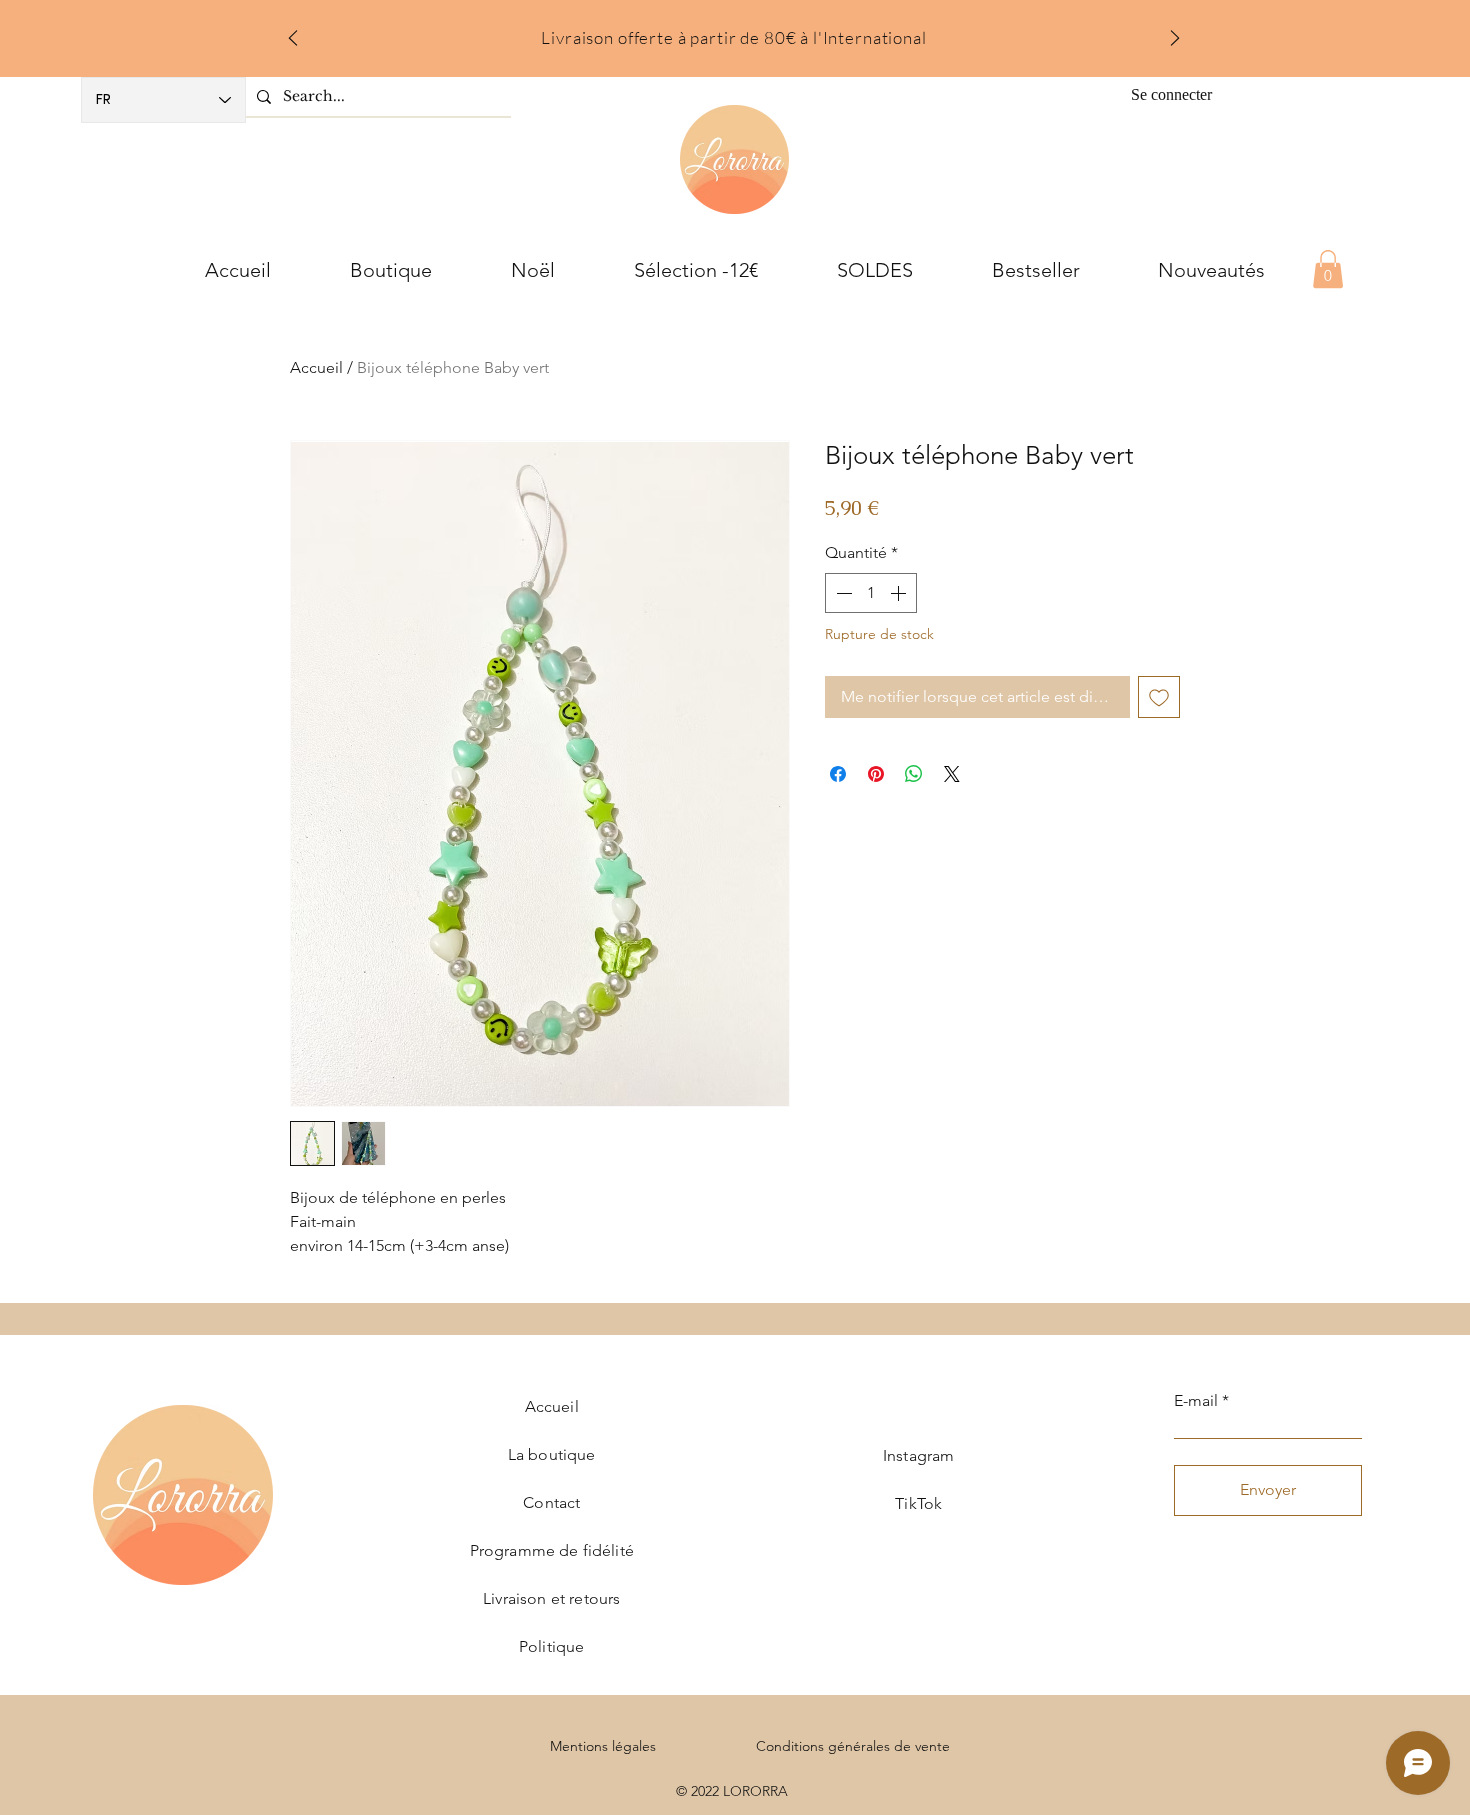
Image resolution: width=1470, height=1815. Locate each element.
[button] (1328, 269)
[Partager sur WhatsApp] (914, 774)
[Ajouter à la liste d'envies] (1159, 697)
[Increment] (900, 593)
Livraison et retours (551, 1598)
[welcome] (708, 32)
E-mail (1196, 1401)
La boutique (552, 1454)
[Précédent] (293, 39)
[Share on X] (952, 774)
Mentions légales (603, 1746)
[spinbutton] (871, 593)
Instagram (918, 1455)
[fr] (734, 32)
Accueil (316, 367)
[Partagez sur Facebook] (838, 774)
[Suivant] (1175, 39)
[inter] (760, 32)
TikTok (918, 1503)
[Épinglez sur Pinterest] (876, 774)
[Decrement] (842, 593)
